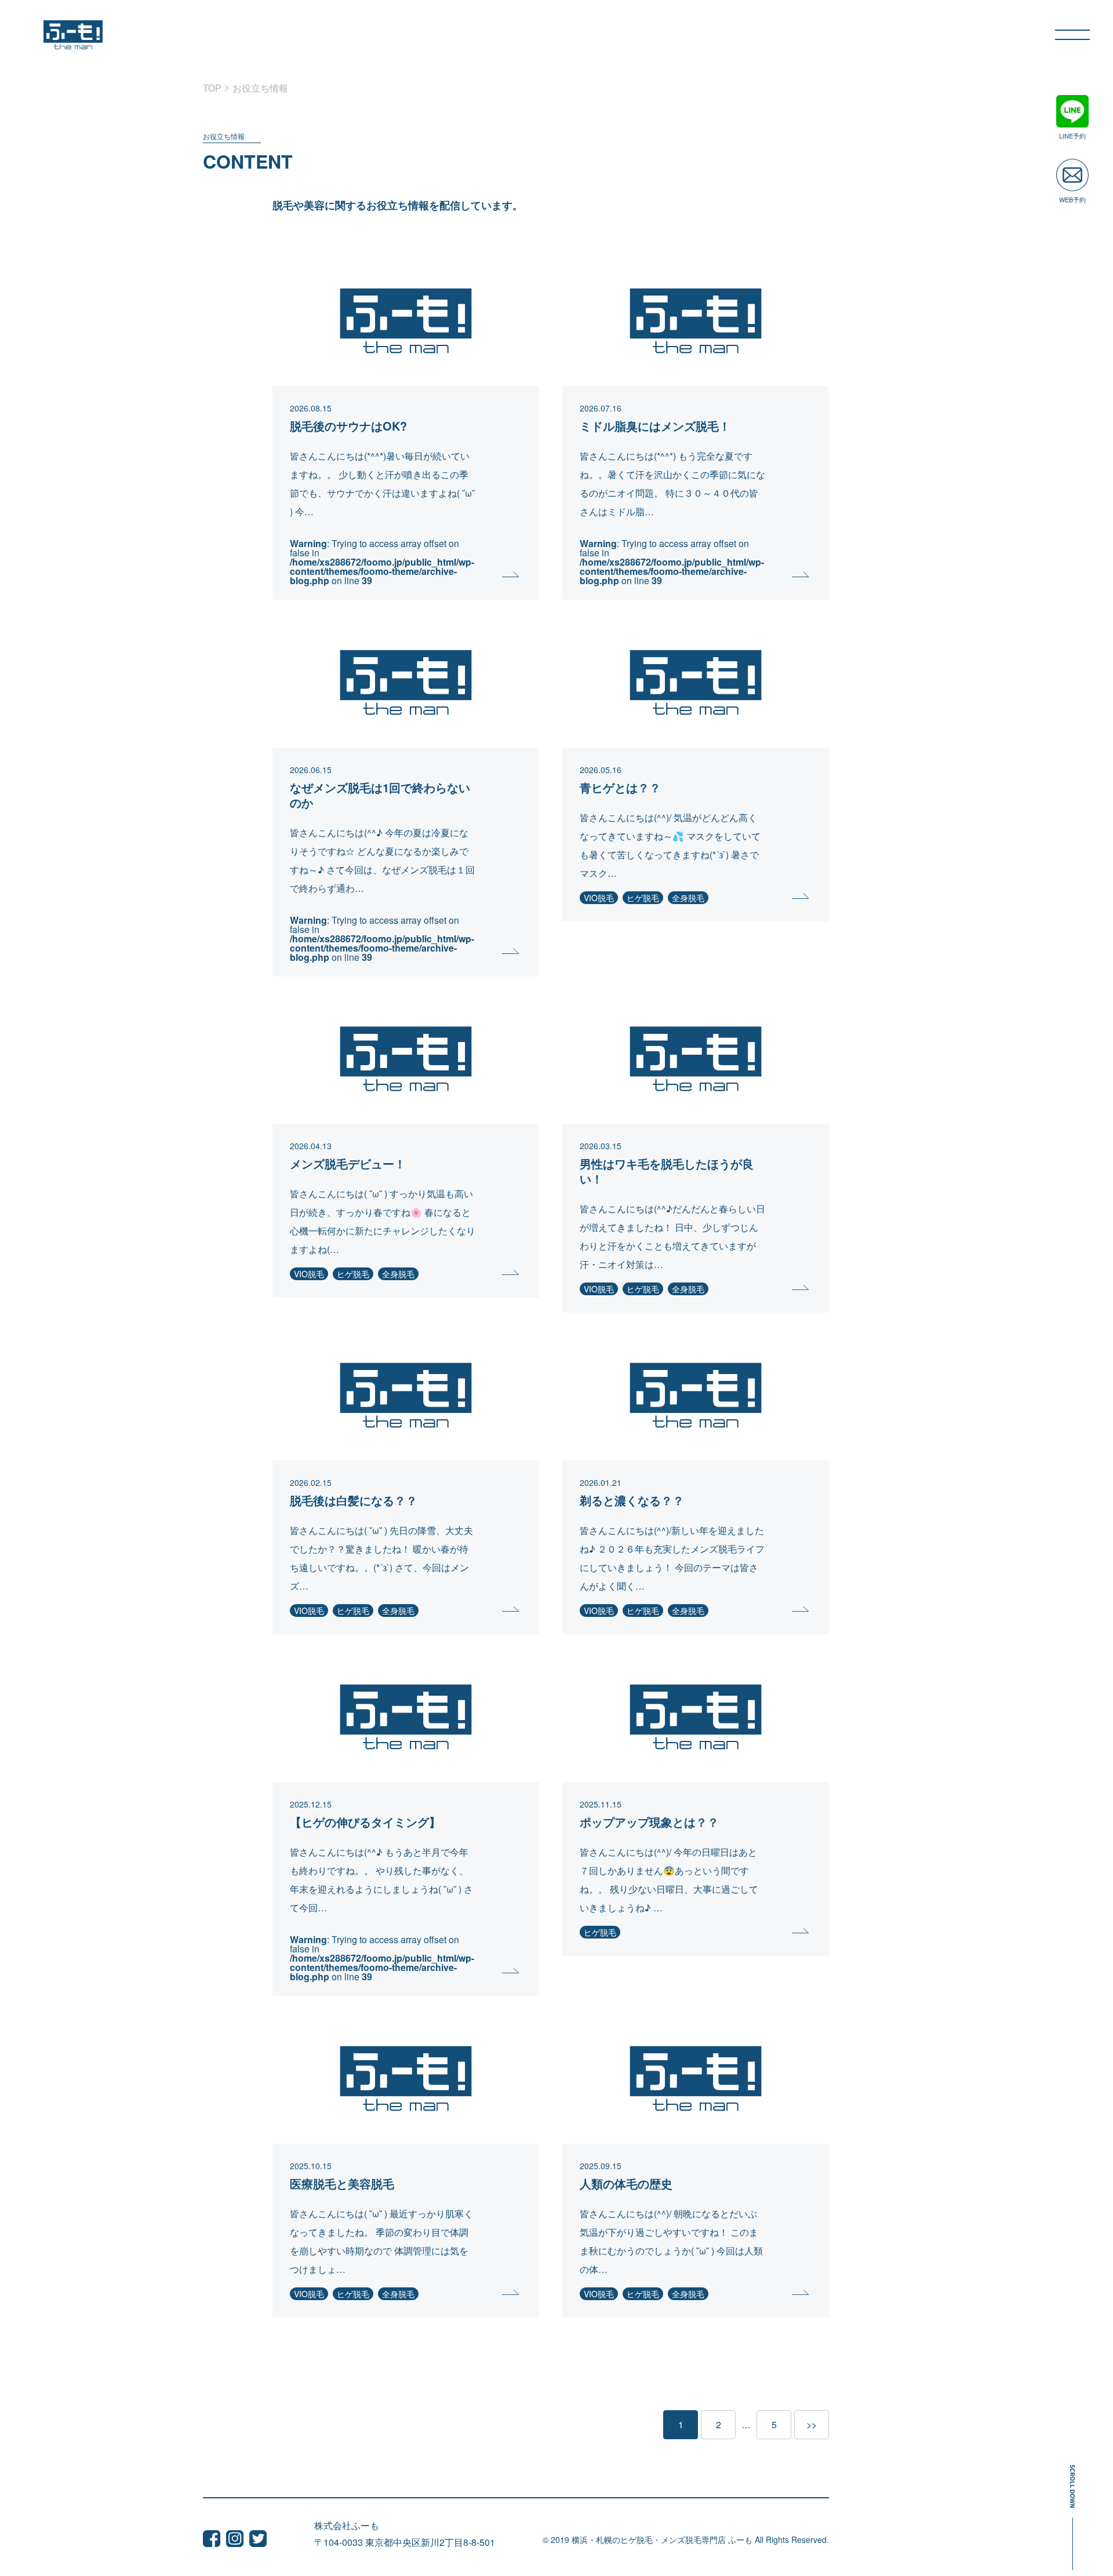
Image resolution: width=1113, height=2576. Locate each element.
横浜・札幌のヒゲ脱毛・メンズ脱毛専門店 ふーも (662, 2539)
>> (812, 2424)
